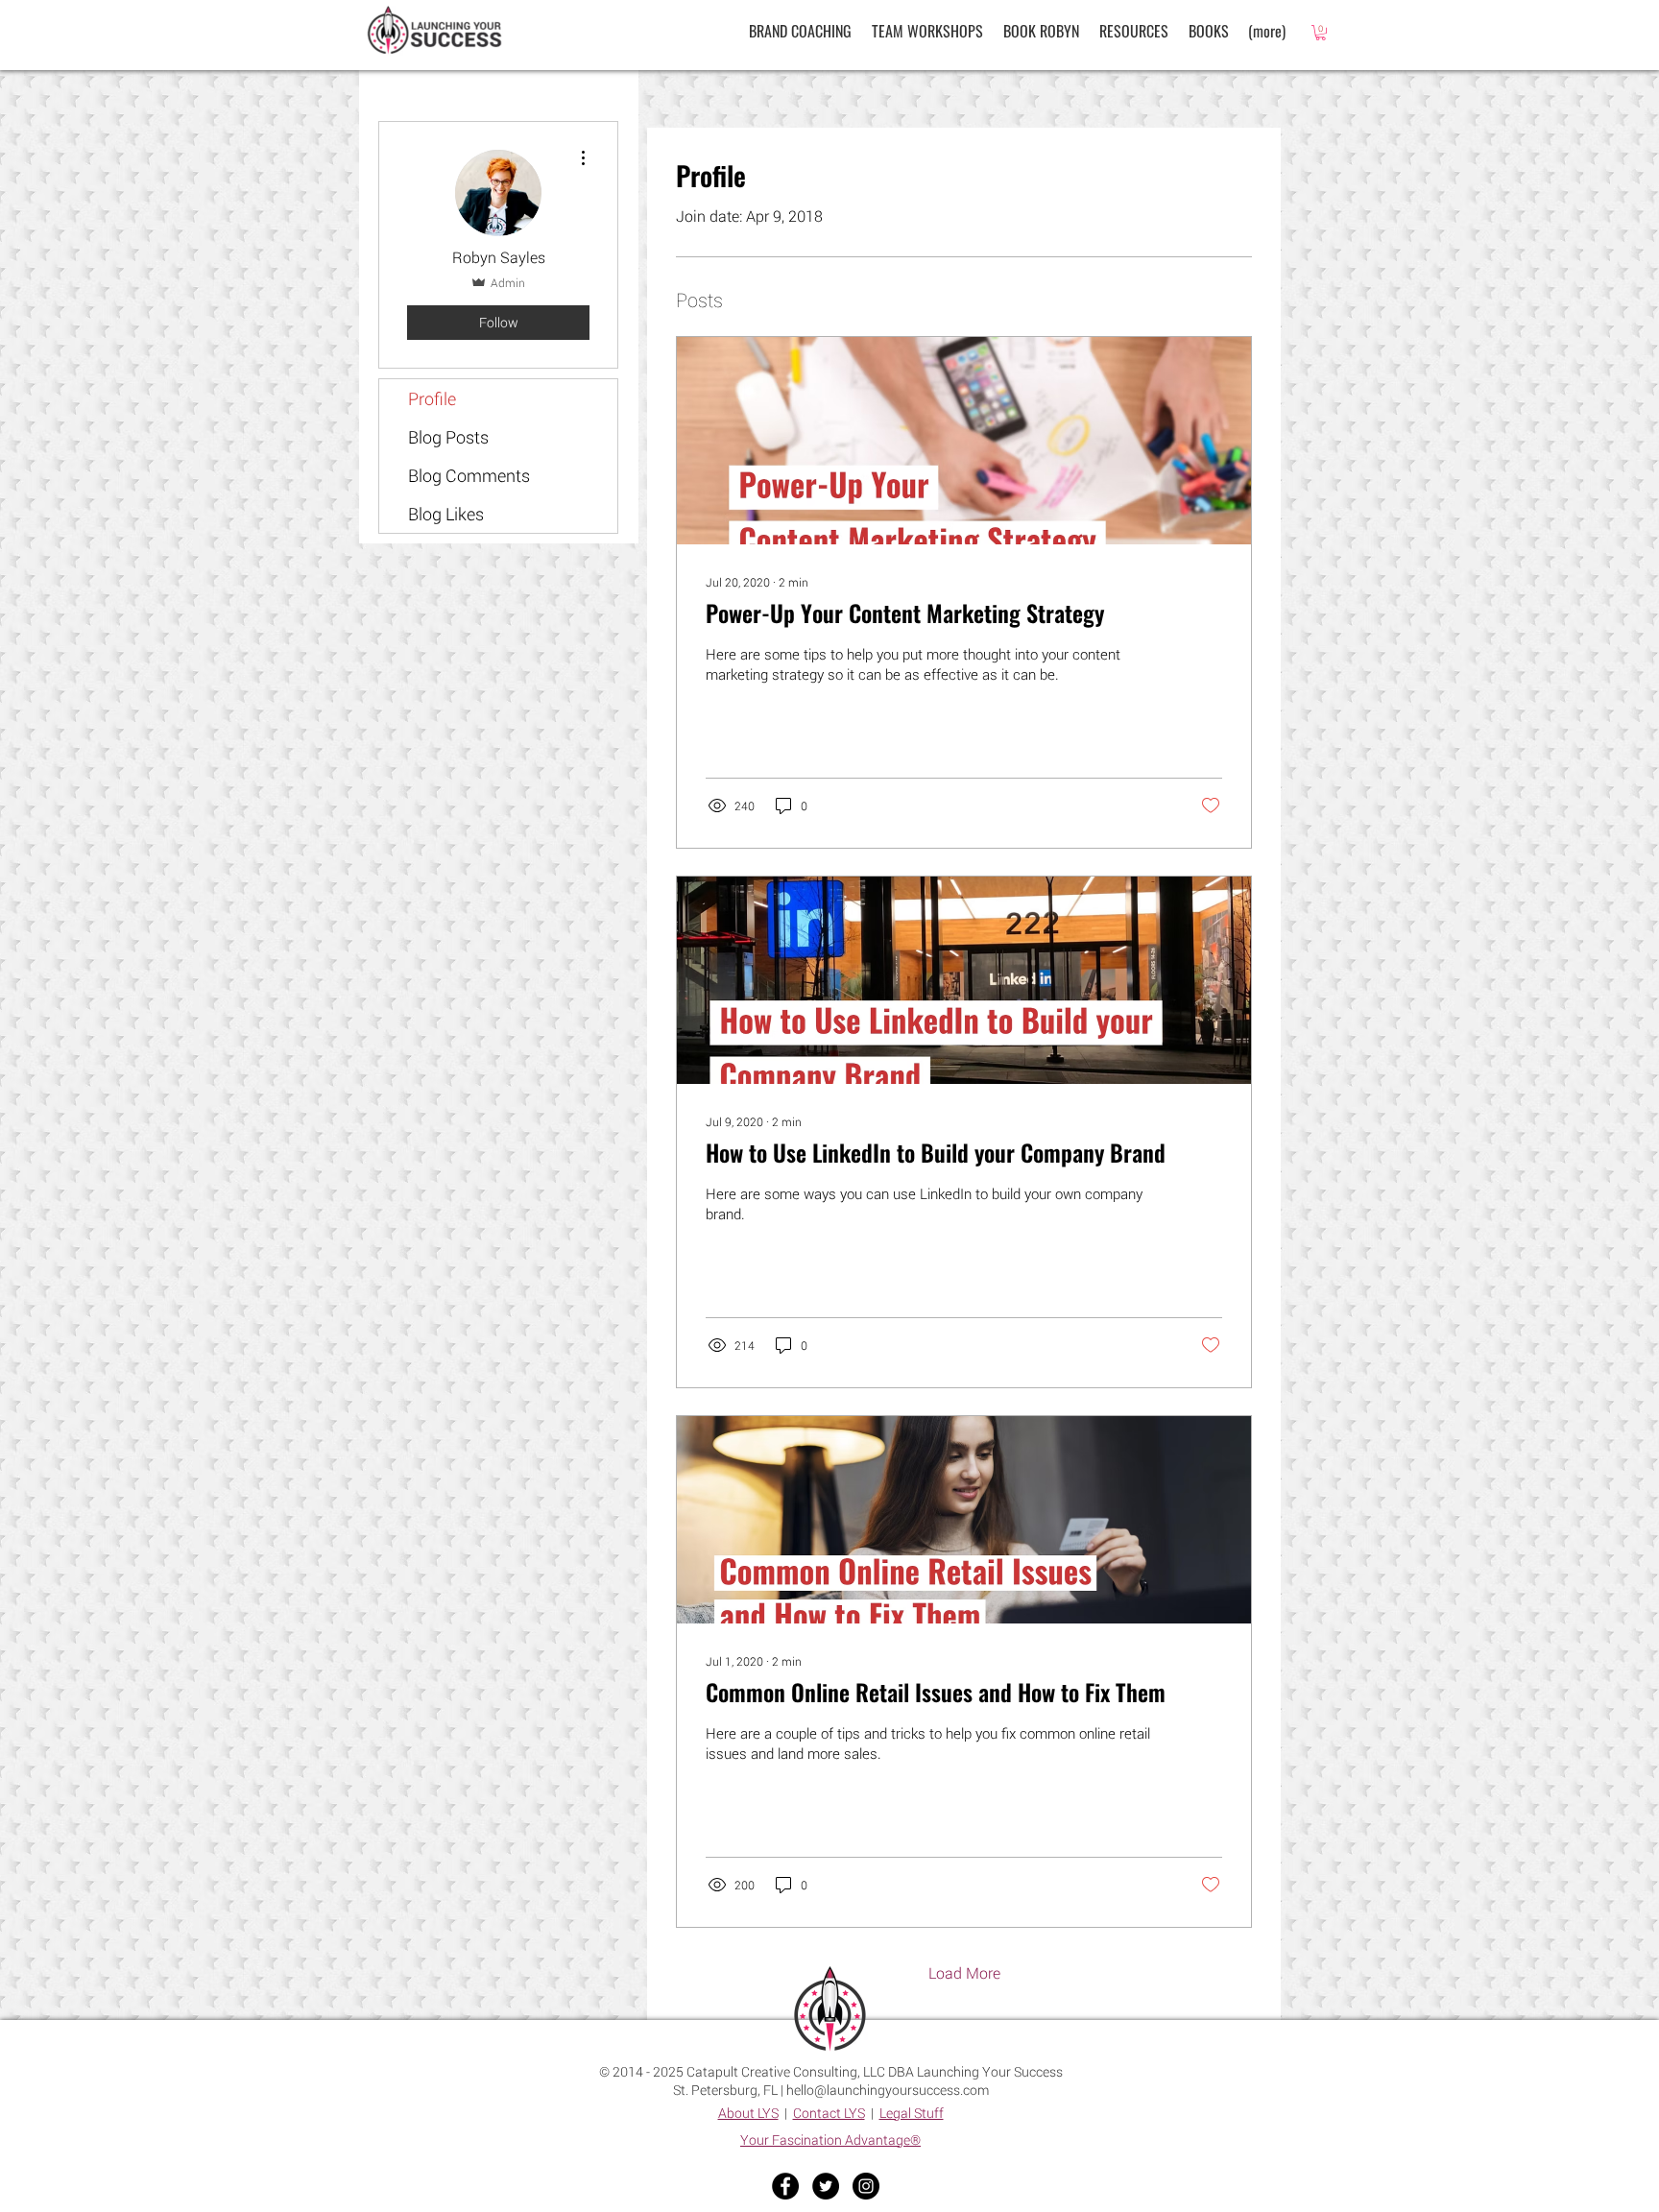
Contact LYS (829, 2113)
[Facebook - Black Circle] (785, 2186)
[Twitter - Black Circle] (826, 2186)
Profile (432, 398)
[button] (1133, 31)
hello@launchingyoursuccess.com (888, 2090)
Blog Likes (446, 514)
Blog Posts (448, 437)
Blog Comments (469, 475)
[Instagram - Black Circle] (866, 2186)
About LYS (748, 2113)
